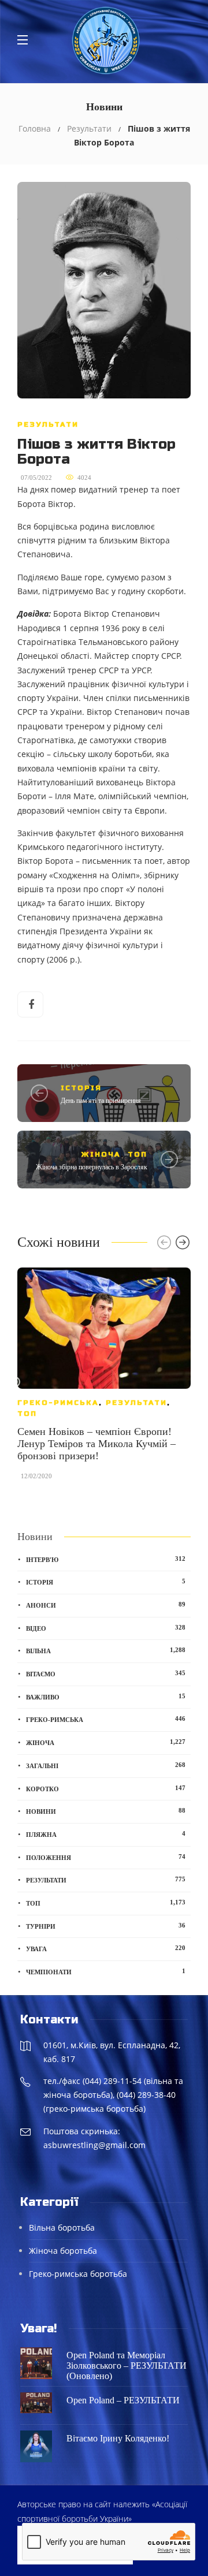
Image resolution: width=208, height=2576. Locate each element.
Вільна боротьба (62, 2228)
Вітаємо (106, 1673)
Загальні (106, 1765)
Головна (35, 128)
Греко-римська (58, 1403)
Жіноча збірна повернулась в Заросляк (92, 1167)
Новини (106, 1811)
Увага (106, 1948)
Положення (106, 1857)
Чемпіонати (106, 1971)
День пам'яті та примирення (101, 1101)
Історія (81, 1088)
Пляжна (106, 1834)
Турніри (106, 1926)
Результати (89, 128)
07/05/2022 (36, 478)
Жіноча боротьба (63, 2251)
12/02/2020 (36, 1476)
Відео (106, 1628)
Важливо (106, 1697)
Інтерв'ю (106, 1559)
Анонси (106, 1605)
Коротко (106, 1788)
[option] (104, 1380)
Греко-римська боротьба (78, 2274)
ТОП (138, 1154)
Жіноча (101, 1154)
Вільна (106, 1650)
